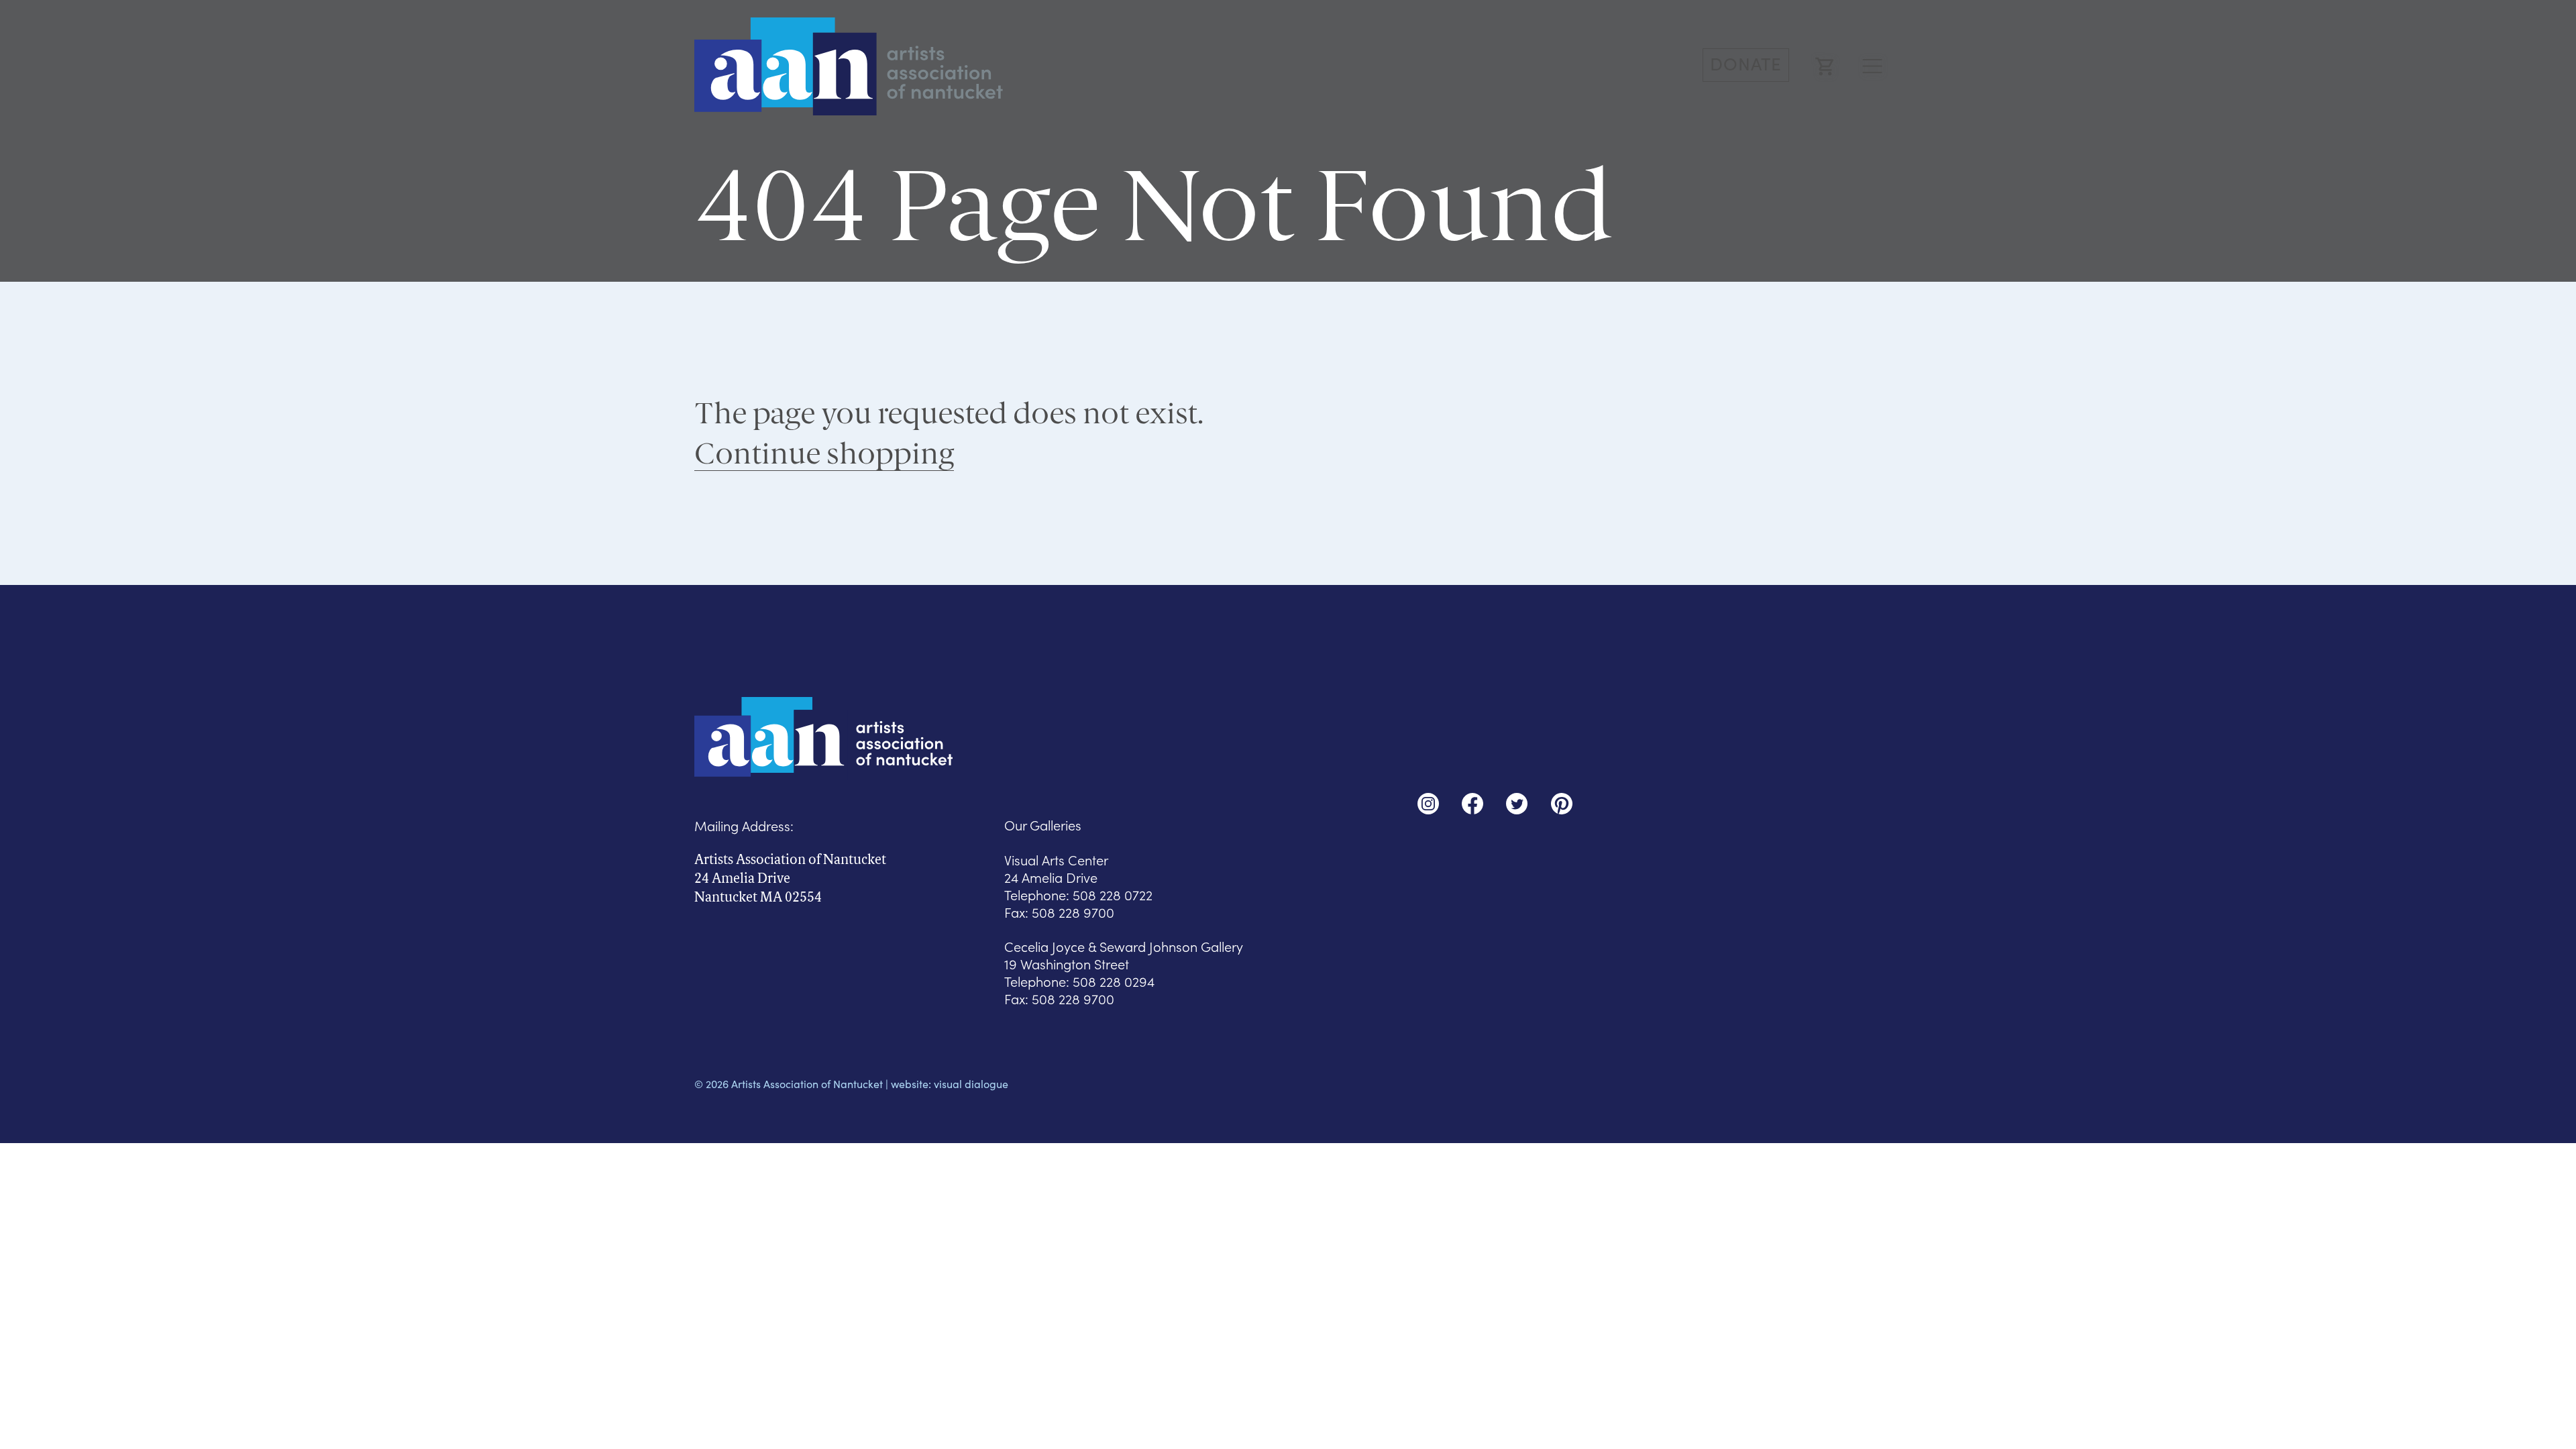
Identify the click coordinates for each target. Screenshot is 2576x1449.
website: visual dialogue (950, 1084)
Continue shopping (824, 453)
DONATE (1746, 63)
